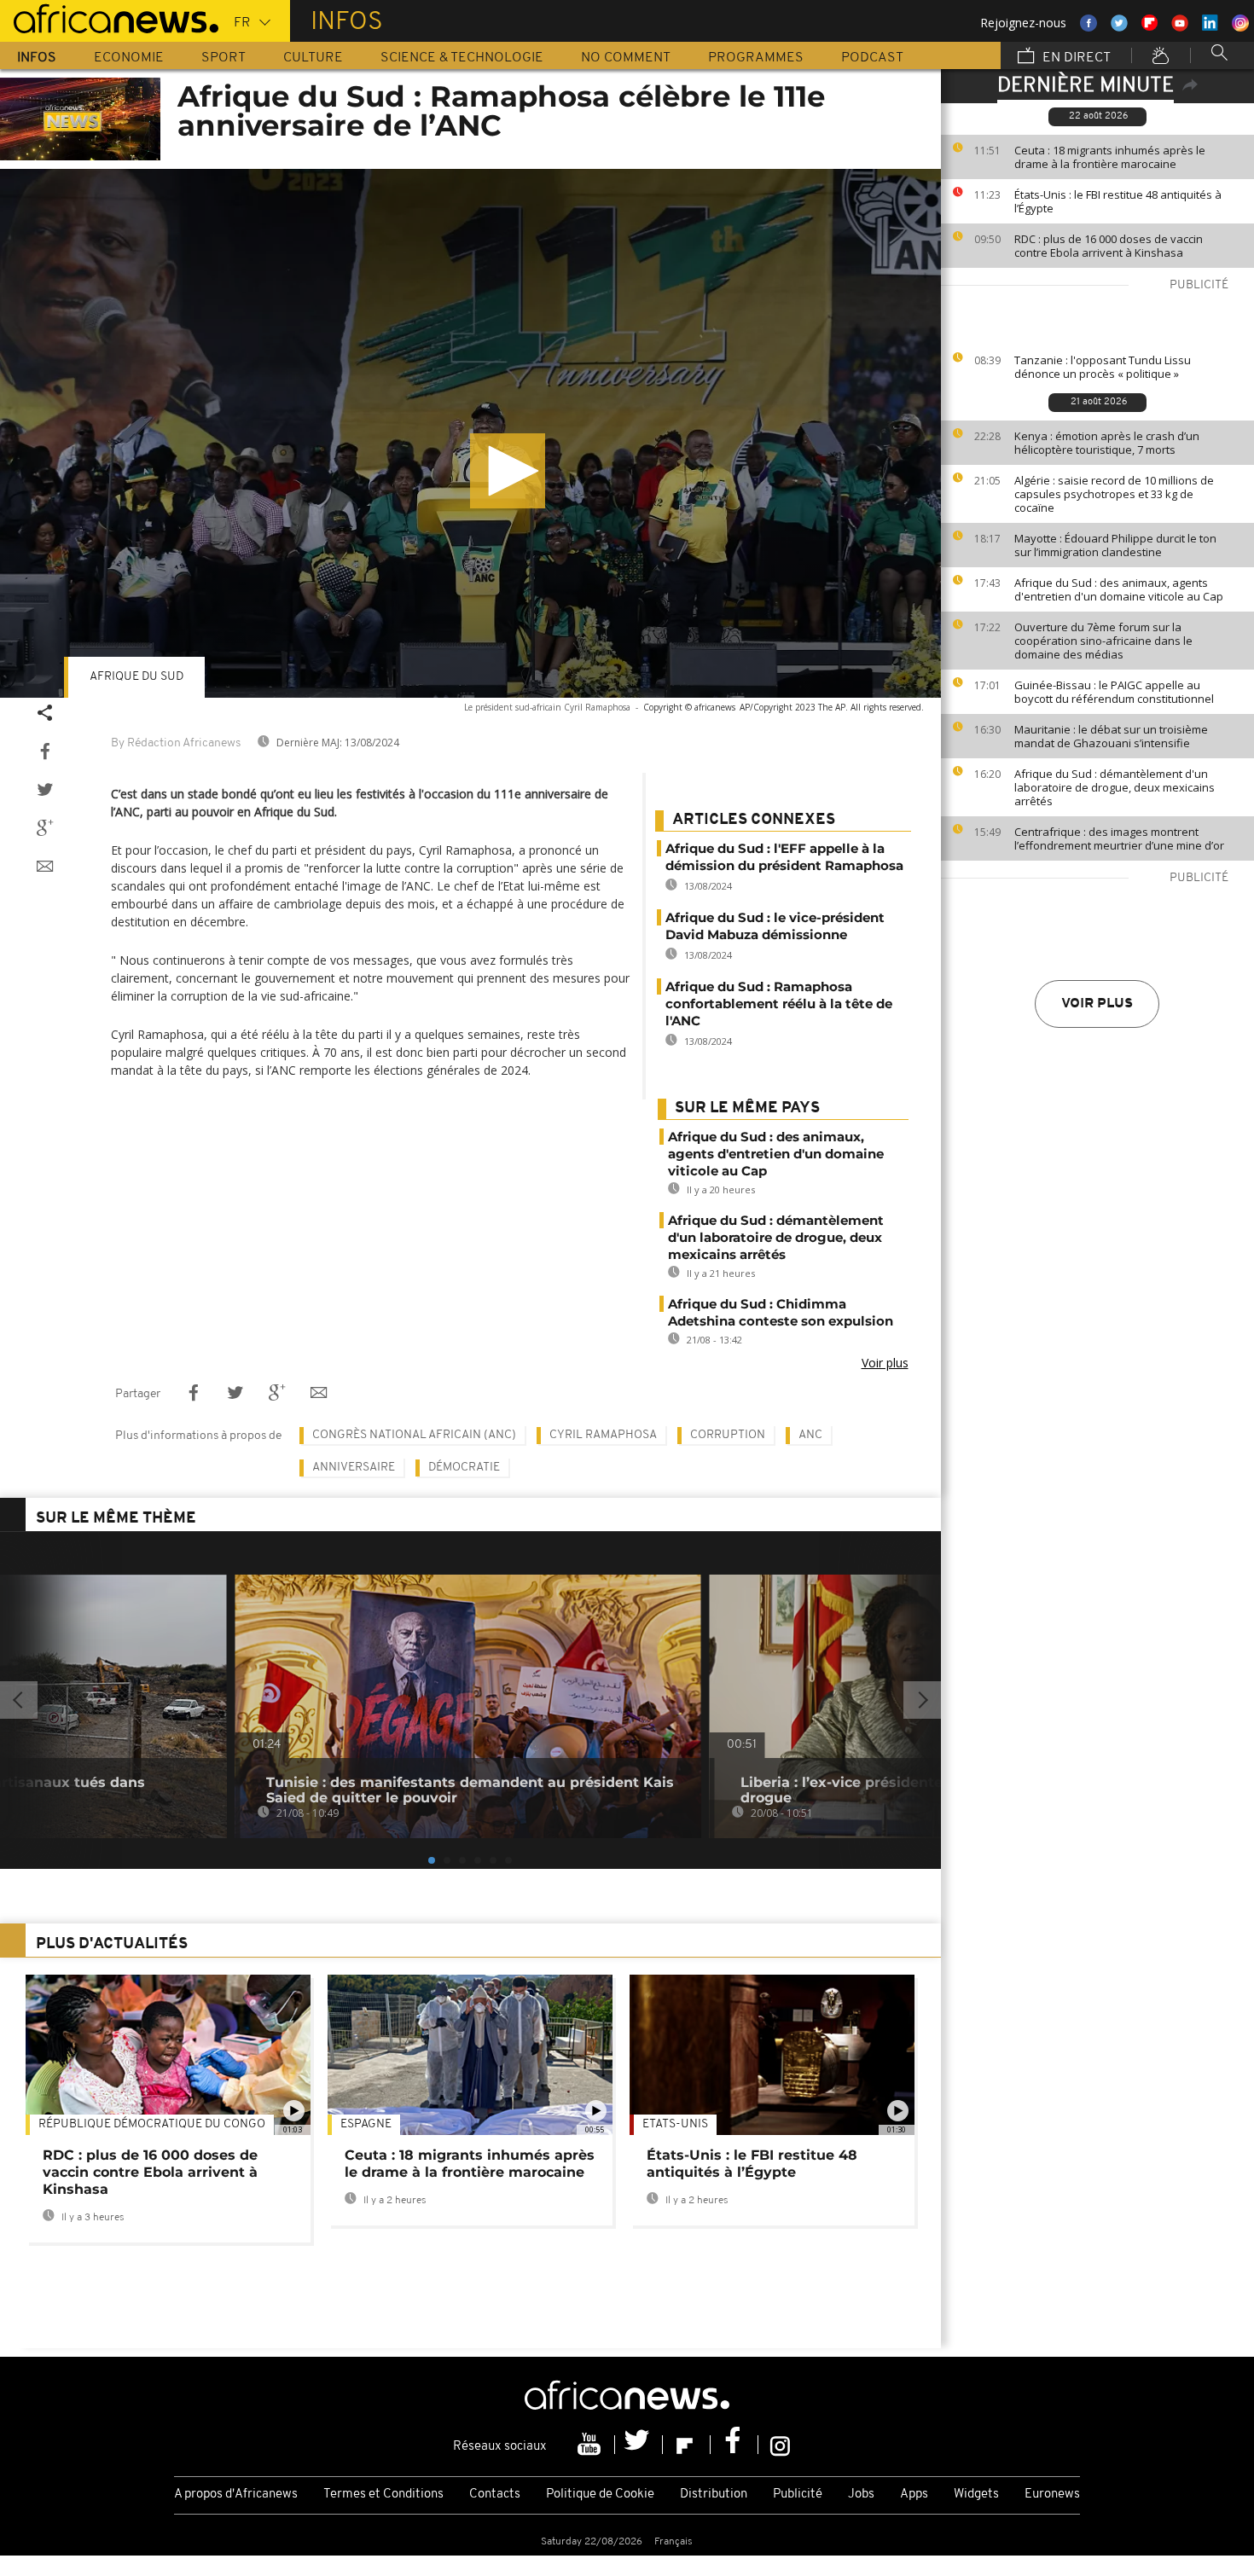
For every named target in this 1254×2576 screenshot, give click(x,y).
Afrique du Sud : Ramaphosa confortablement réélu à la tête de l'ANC (779, 1004)
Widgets (976, 2495)
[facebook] (734, 2445)
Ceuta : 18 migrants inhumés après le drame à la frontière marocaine (1110, 157)
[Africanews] (109, 17)
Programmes (756, 58)
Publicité (798, 2495)
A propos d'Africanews (236, 2495)
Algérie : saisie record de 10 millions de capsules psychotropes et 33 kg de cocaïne (1114, 494)
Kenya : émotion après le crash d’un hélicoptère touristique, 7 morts (1107, 443)
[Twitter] (639, 2445)
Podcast (872, 58)
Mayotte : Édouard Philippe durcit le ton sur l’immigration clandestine (1115, 545)
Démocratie (464, 1468)
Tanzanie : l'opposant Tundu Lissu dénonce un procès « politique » (1103, 367)
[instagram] (780, 2445)
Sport (224, 58)
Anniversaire (354, 1468)
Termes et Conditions (383, 2495)
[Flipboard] (687, 2445)
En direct (1075, 58)
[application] (470, 433)
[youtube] (591, 2445)
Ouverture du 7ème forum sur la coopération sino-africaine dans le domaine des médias (1103, 641)
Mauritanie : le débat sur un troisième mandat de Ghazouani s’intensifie (1111, 736)
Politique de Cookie (600, 2495)
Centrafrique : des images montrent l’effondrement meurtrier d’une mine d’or (1119, 838)
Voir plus (1097, 1004)
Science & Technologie (462, 58)
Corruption (728, 1435)
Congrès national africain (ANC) (414, 1435)
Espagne (366, 2124)
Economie (129, 58)
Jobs (861, 2495)
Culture (313, 58)
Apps (914, 2495)
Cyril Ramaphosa (603, 1435)
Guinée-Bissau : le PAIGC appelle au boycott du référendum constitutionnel (1114, 692)
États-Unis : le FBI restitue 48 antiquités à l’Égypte (1118, 201)
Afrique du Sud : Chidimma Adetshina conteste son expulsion (781, 1312)
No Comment (626, 58)
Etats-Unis (675, 2124)
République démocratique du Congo (152, 2124)
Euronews (1052, 2495)
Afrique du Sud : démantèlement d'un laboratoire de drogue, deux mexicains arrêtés (1115, 787)
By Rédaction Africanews (176, 743)
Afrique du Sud (136, 677)
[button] (508, 471)
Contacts (495, 2495)
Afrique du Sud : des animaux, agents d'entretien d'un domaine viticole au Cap (1119, 589)
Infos (37, 58)
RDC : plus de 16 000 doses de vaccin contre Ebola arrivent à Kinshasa (1109, 246)
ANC (810, 1435)
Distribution (714, 2495)
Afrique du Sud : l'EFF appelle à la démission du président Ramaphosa (784, 857)
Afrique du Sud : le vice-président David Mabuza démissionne (775, 926)
